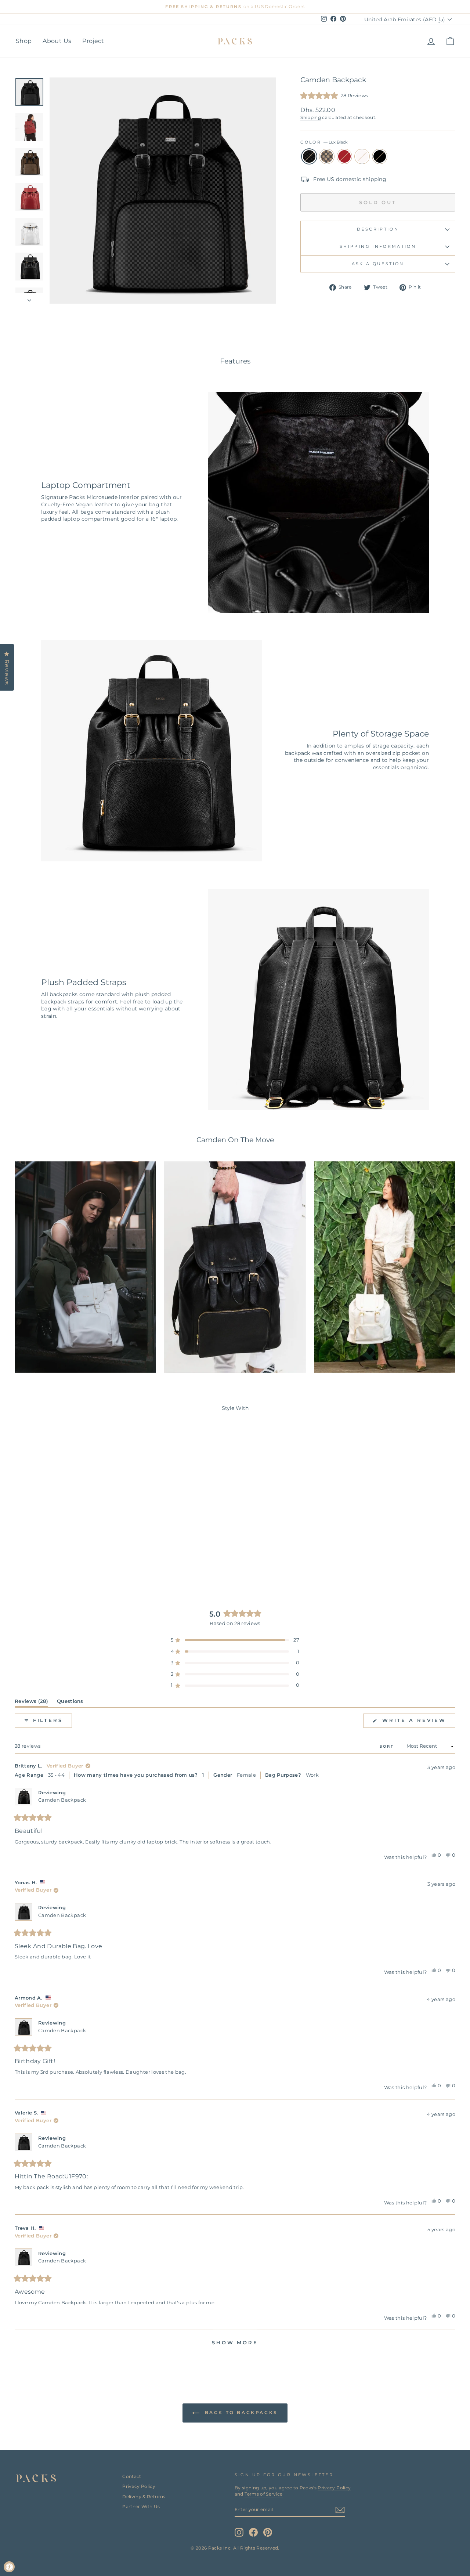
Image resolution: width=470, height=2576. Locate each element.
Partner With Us (141, 2506)
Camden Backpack (62, 1800)
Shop (24, 41)
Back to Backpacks (240, 2412)
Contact (132, 2476)
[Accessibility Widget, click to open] (9, 2567)
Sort (388, 1746)
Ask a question (378, 264)
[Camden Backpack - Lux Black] (47, 1557)
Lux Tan (327, 156)
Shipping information (378, 246)
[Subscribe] (340, 2510)
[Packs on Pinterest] (268, 2532)
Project (93, 41)
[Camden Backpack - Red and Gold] (67, 1557)
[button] (334, 96)
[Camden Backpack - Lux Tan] (57, 1557)
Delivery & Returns (144, 2497)
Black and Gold (380, 156)
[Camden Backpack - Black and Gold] (86, 1557)
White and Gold (362, 156)
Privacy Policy (139, 2486)
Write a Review (417, 1723)
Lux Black (309, 156)
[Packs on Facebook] (253, 2532)
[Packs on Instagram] (239, 2532)
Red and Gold (344, 156)
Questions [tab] (70, 1703)
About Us (57, 41)
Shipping (311, 117)
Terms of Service (264, 2494)
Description (378, 229)
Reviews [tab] (31, 1703)
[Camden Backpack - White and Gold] (77, 1557)
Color (324, 142)
